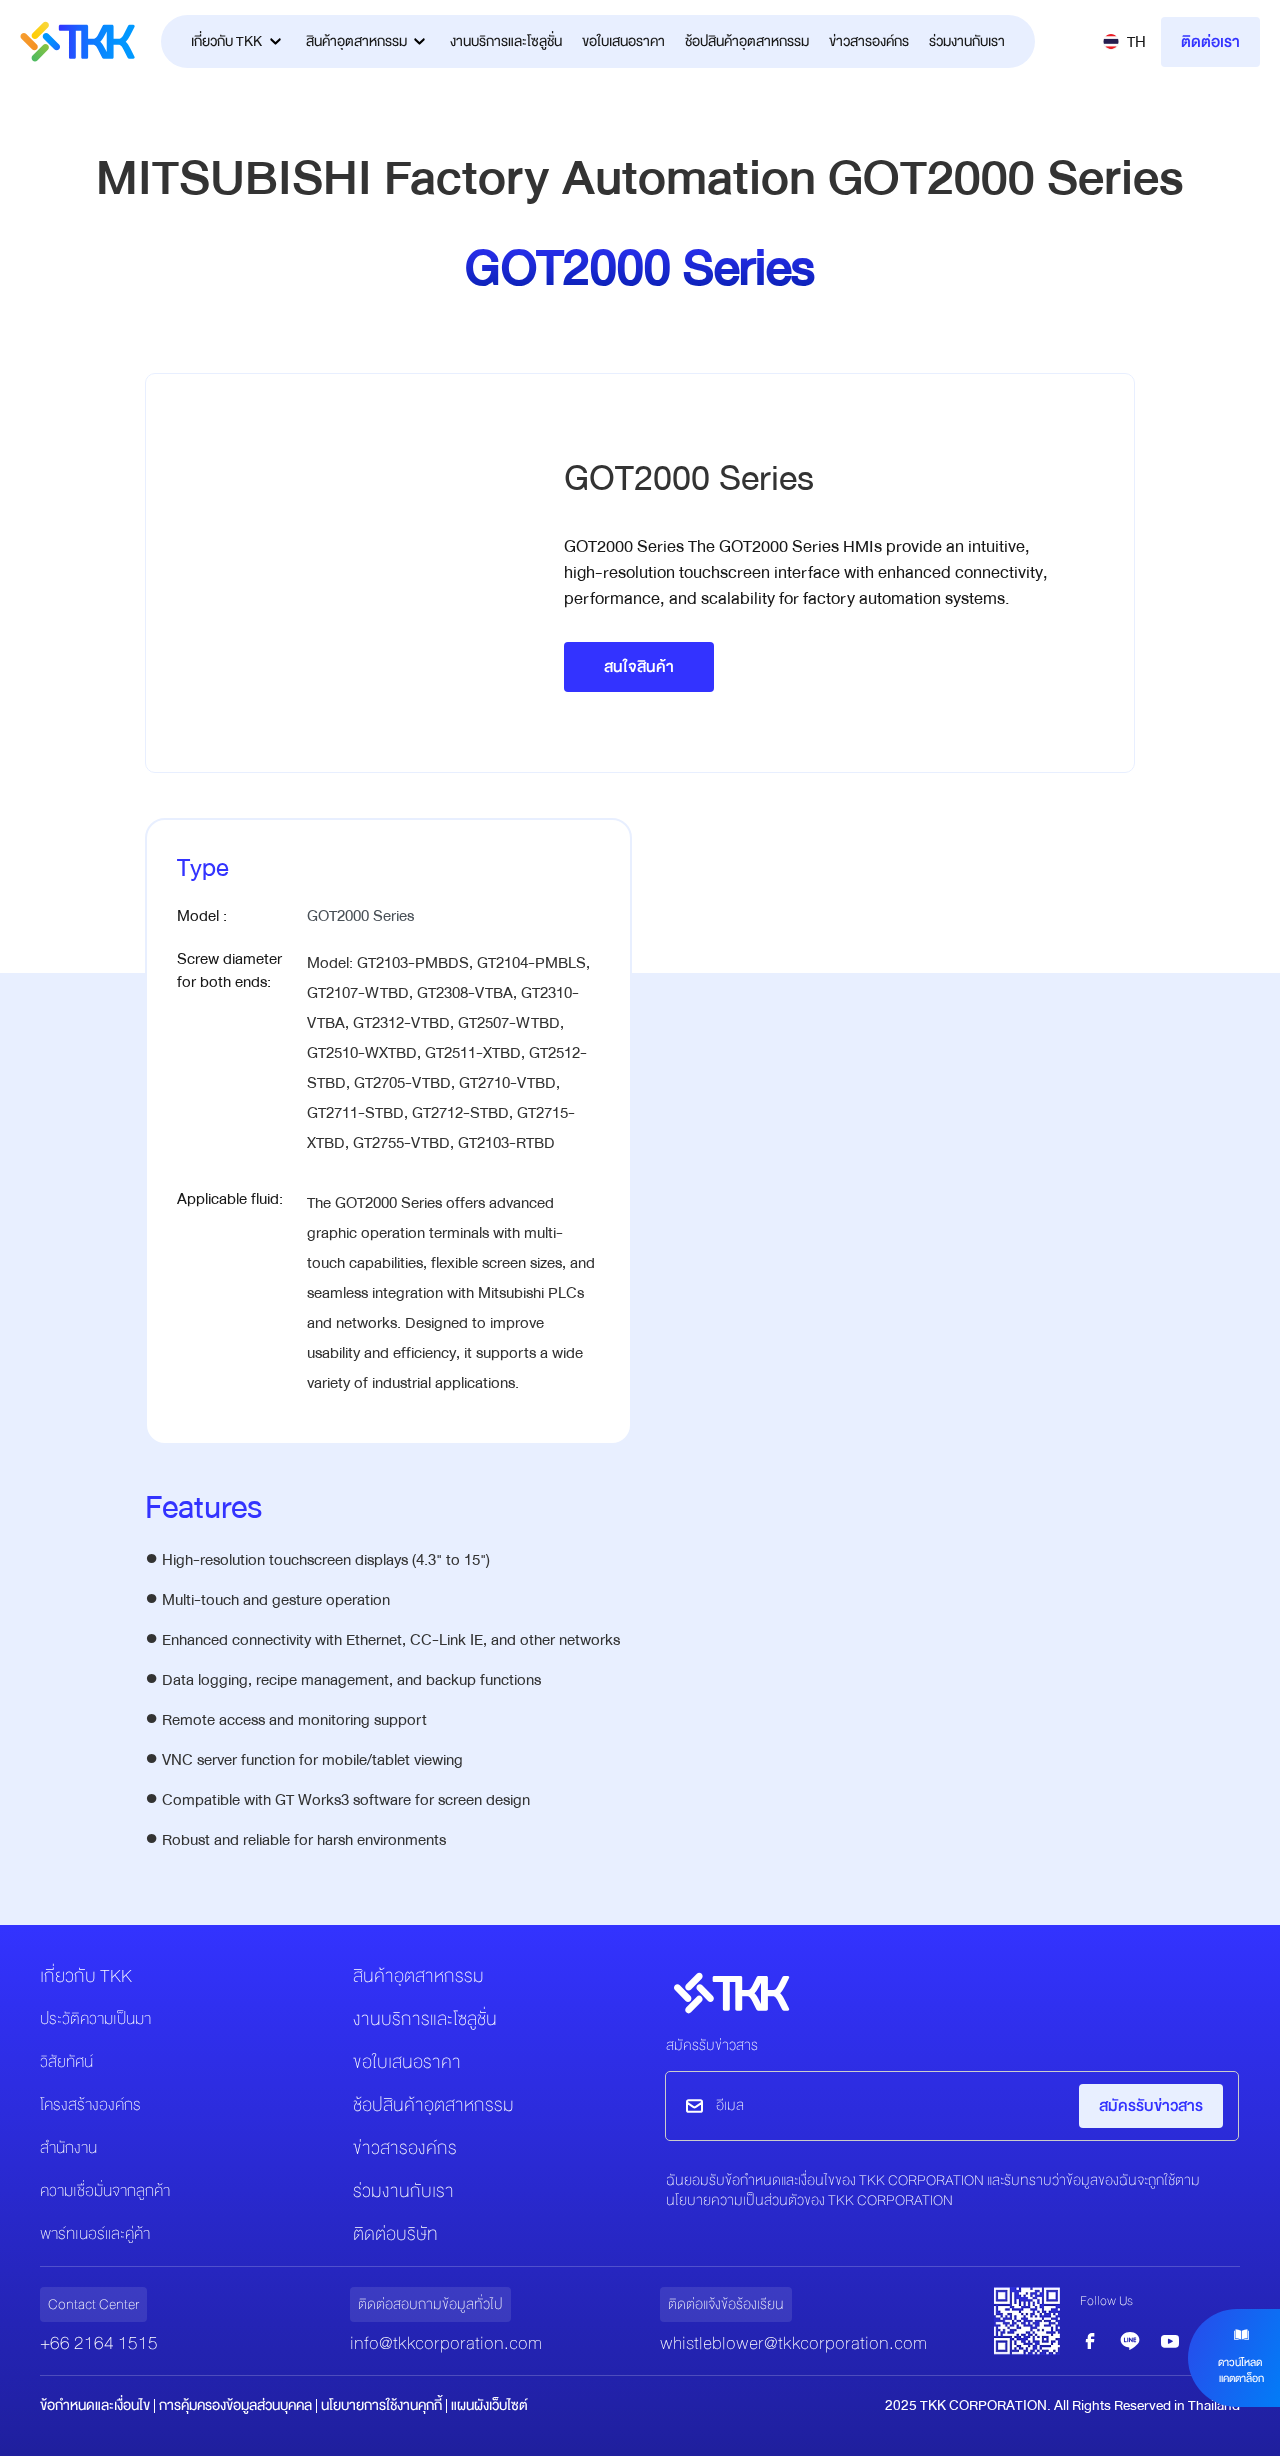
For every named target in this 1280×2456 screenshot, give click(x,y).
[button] (1124, 42)
